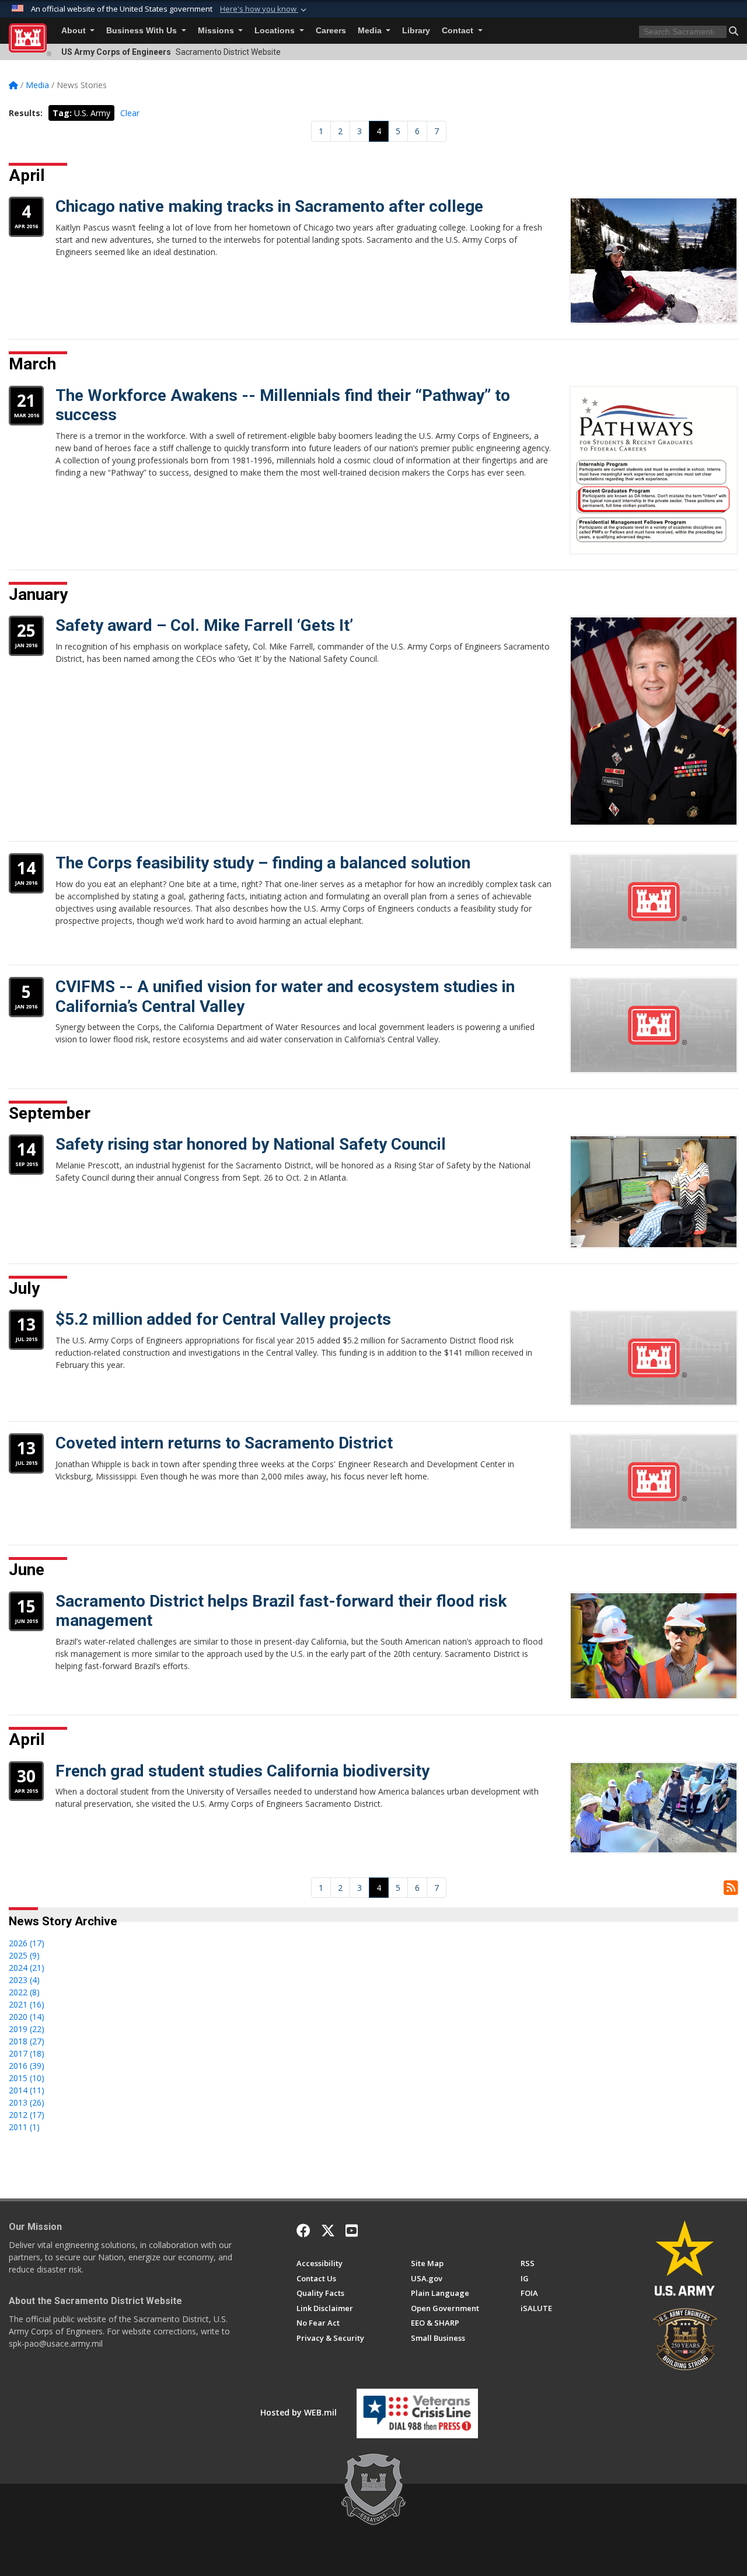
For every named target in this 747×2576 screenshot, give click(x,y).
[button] (264, 9)
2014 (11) (27, 2090)
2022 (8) (24, 1992)
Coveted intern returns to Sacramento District (224, 1443)
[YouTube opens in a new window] (352, 2231)
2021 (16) (27, 2004)
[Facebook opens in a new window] (303, 2231)
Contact (459, 31)
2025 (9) (24, 1955)
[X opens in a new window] (328, 2231)
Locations (276, 31)
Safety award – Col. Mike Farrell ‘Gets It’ (204, 625)
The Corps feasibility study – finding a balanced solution (263, 863)
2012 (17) (27, 2115)
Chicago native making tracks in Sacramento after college (269, 206)
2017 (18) (27, 2053)
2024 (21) (27, 1968)
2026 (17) (27, 1943)
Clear (130, 113)
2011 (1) (24, 2127)
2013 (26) (27, 2102)
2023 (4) (24, 1980)
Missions (217, 31)
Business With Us (143, 31)
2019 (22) (27, 2029)
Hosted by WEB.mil (299, 2412)
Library (416, 31)
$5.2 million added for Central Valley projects (223, 1319)
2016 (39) (27, 2066)
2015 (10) (27, 2078)
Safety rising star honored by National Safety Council (251, 1144)
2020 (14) (27, 2017)
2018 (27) (27, 2041)
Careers (331, 31)
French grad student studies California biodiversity (242, 1771)
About (75, 31)
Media (371, 31)
